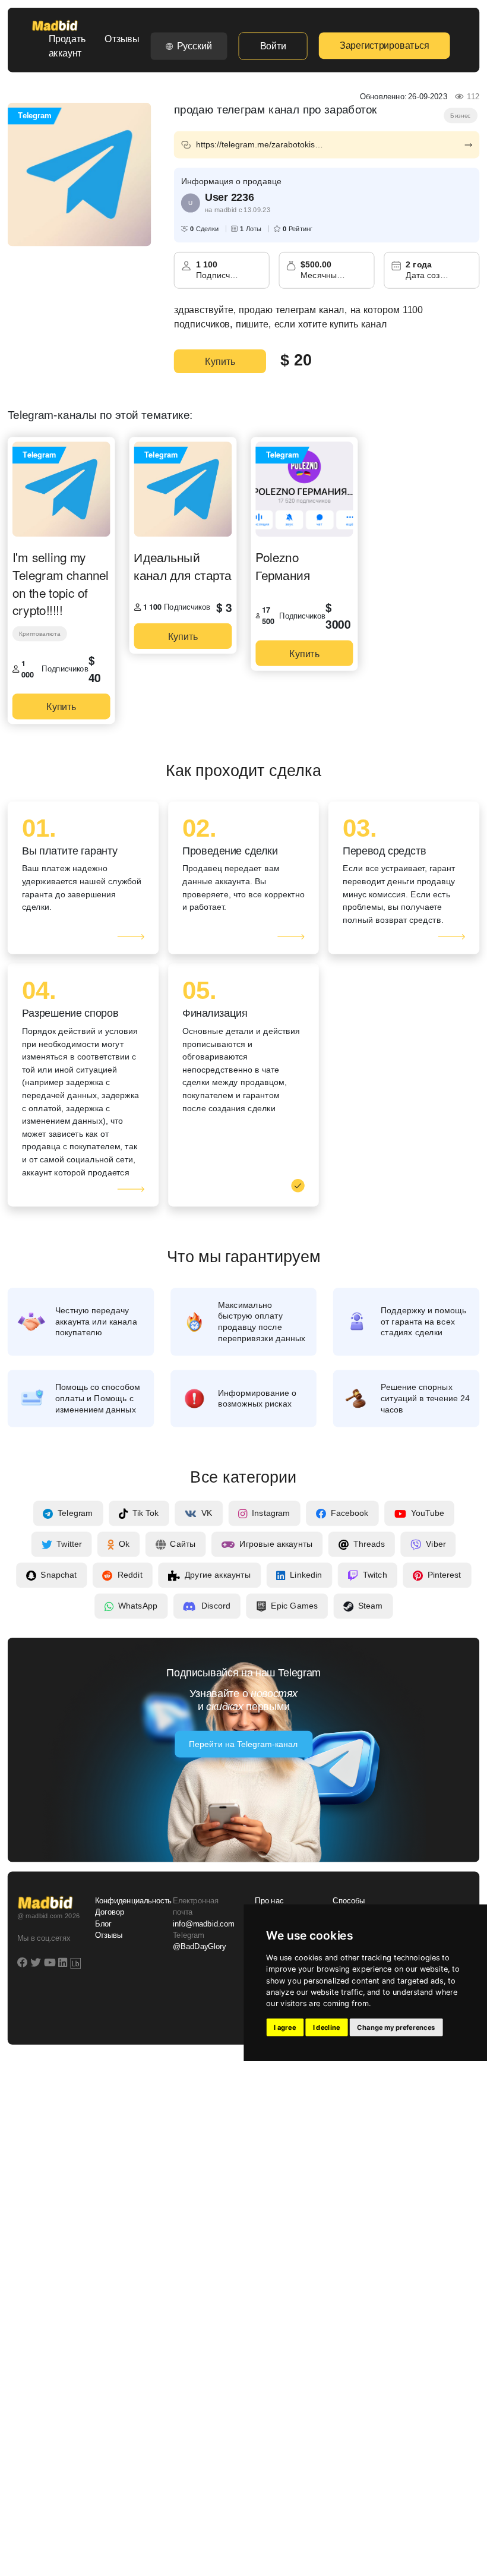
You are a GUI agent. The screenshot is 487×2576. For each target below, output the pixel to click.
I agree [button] (285, 2028)
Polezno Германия (283, 566)
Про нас (269, 1901)
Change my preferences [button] (396, 2028)
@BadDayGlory (200, 1947)
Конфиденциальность (127, 1901)
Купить (220, 361)
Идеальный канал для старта (182, 566)
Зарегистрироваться (384, 46)
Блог (103, 1924)
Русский (195, 46)
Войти (273, 46)
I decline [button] (327, 2028)
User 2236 (229, 197)
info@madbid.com (203, 1924)
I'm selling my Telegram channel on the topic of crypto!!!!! (61, 584)
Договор (110, 1913)
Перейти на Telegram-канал (243, 1745)
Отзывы (122, 39)
